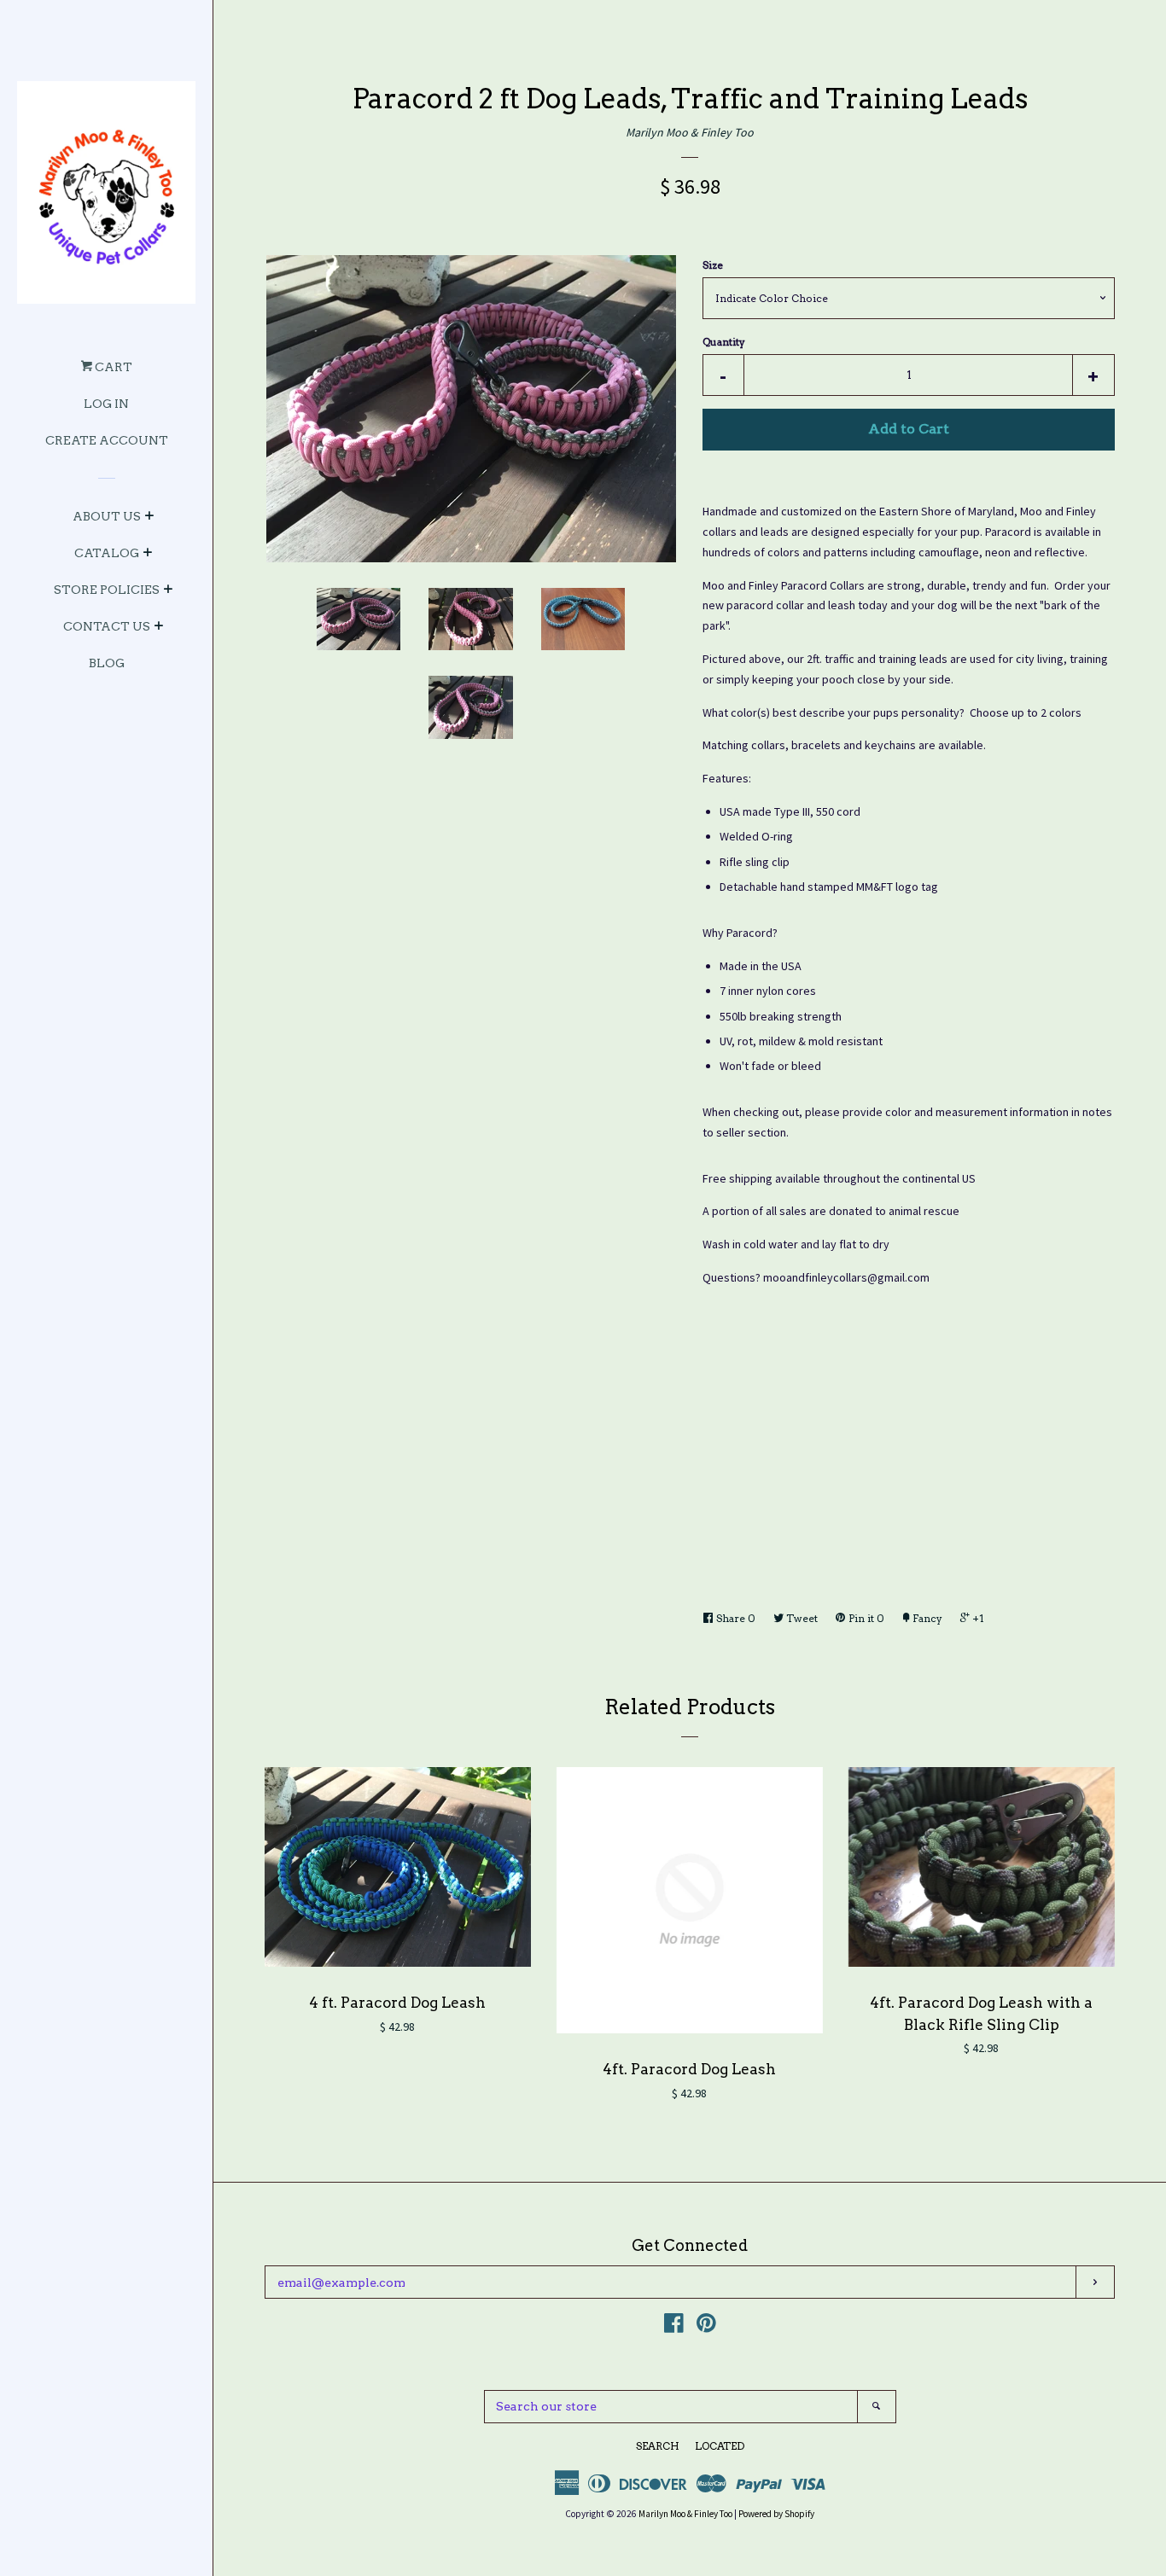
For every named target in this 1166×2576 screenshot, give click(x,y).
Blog (107, 663)
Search (658, 2446)
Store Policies (107, 590)
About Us (107, 516)
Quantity (724, 342)
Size (713, 265)
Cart (112, 367)
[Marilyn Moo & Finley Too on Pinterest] (706, 2327)
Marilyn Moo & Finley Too (690, 132)
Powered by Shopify (776, 2514)
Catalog (107, 553)
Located (720, 2446)
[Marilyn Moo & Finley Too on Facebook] (674, 2327)
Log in (106, 404)
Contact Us (107, 626)
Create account (107, 440)
